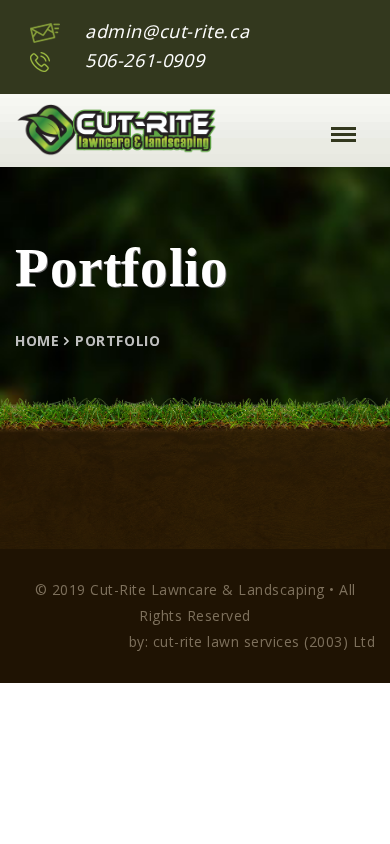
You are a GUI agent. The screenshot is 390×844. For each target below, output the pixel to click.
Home (37, 340)
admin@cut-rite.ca (167, 31)
